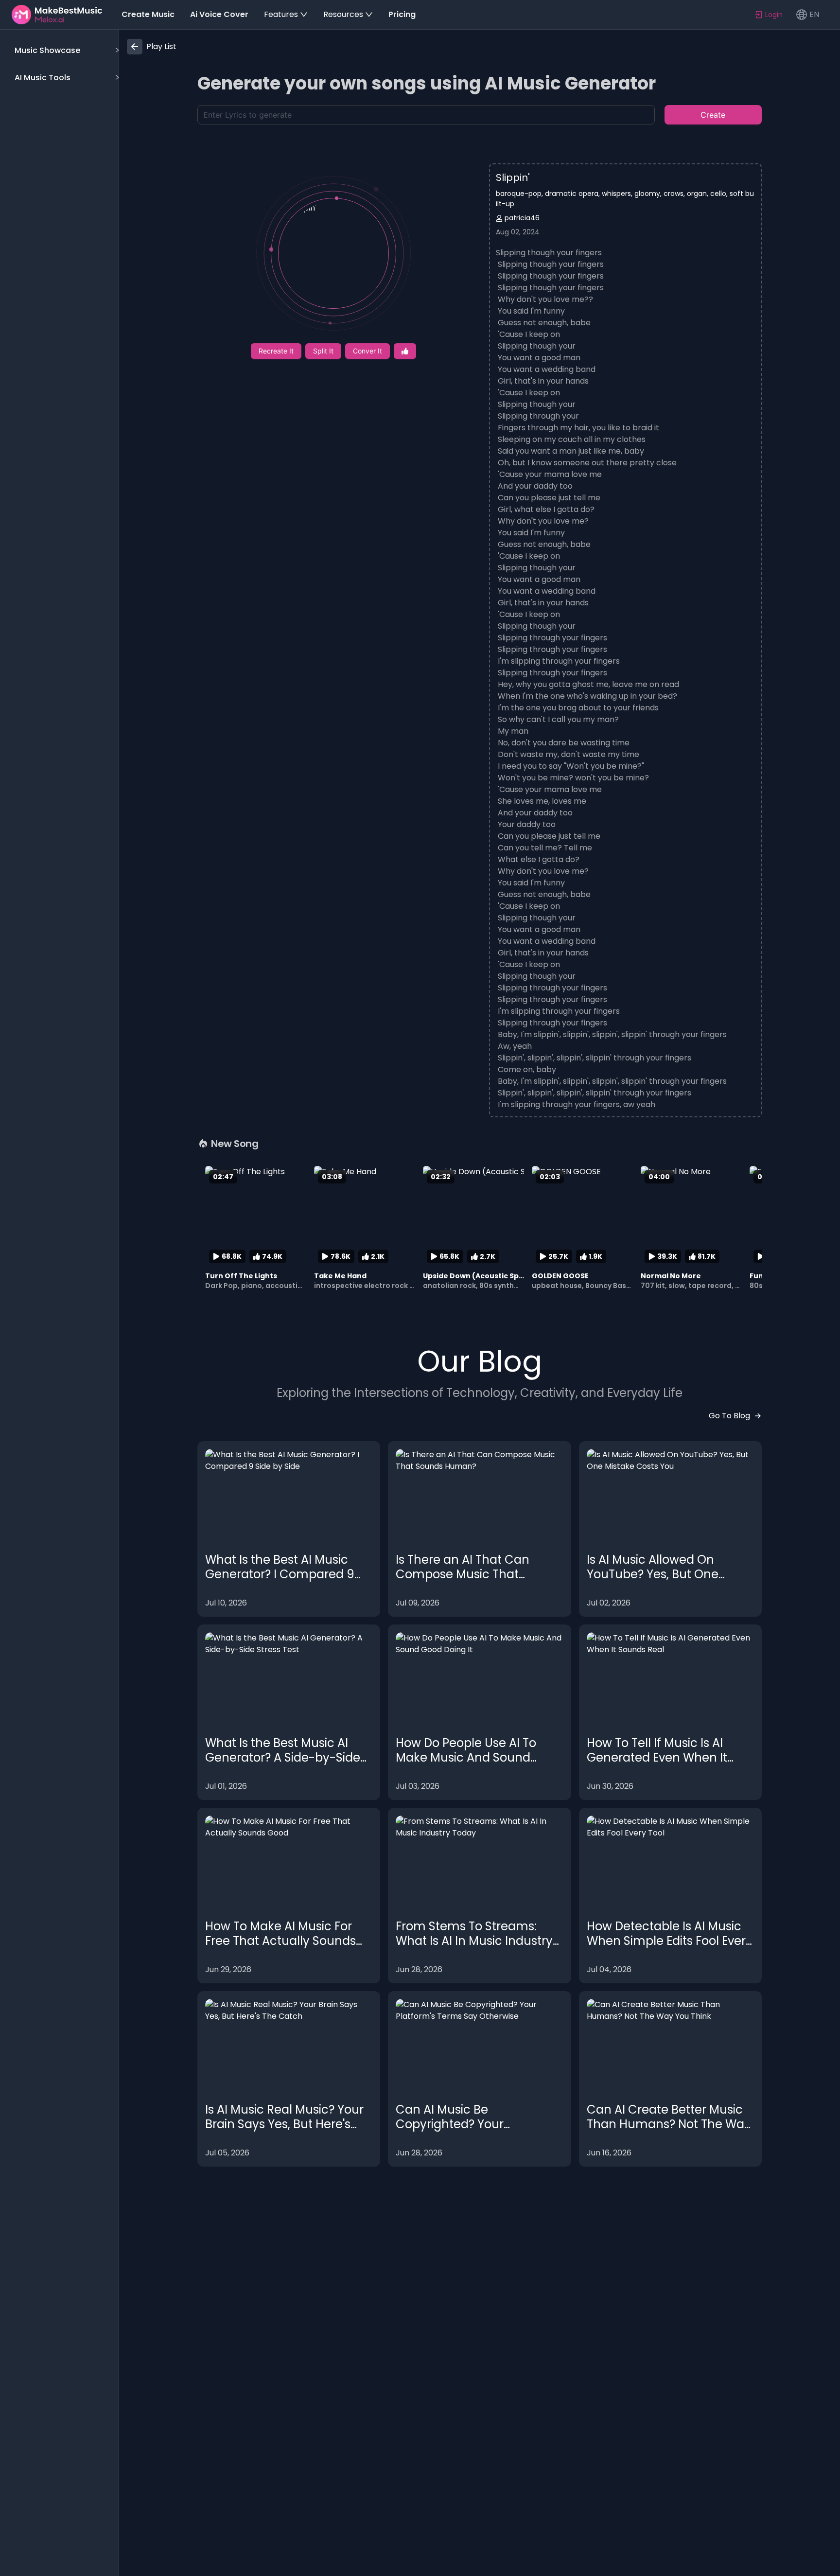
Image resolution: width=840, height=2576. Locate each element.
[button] (65, 51)
